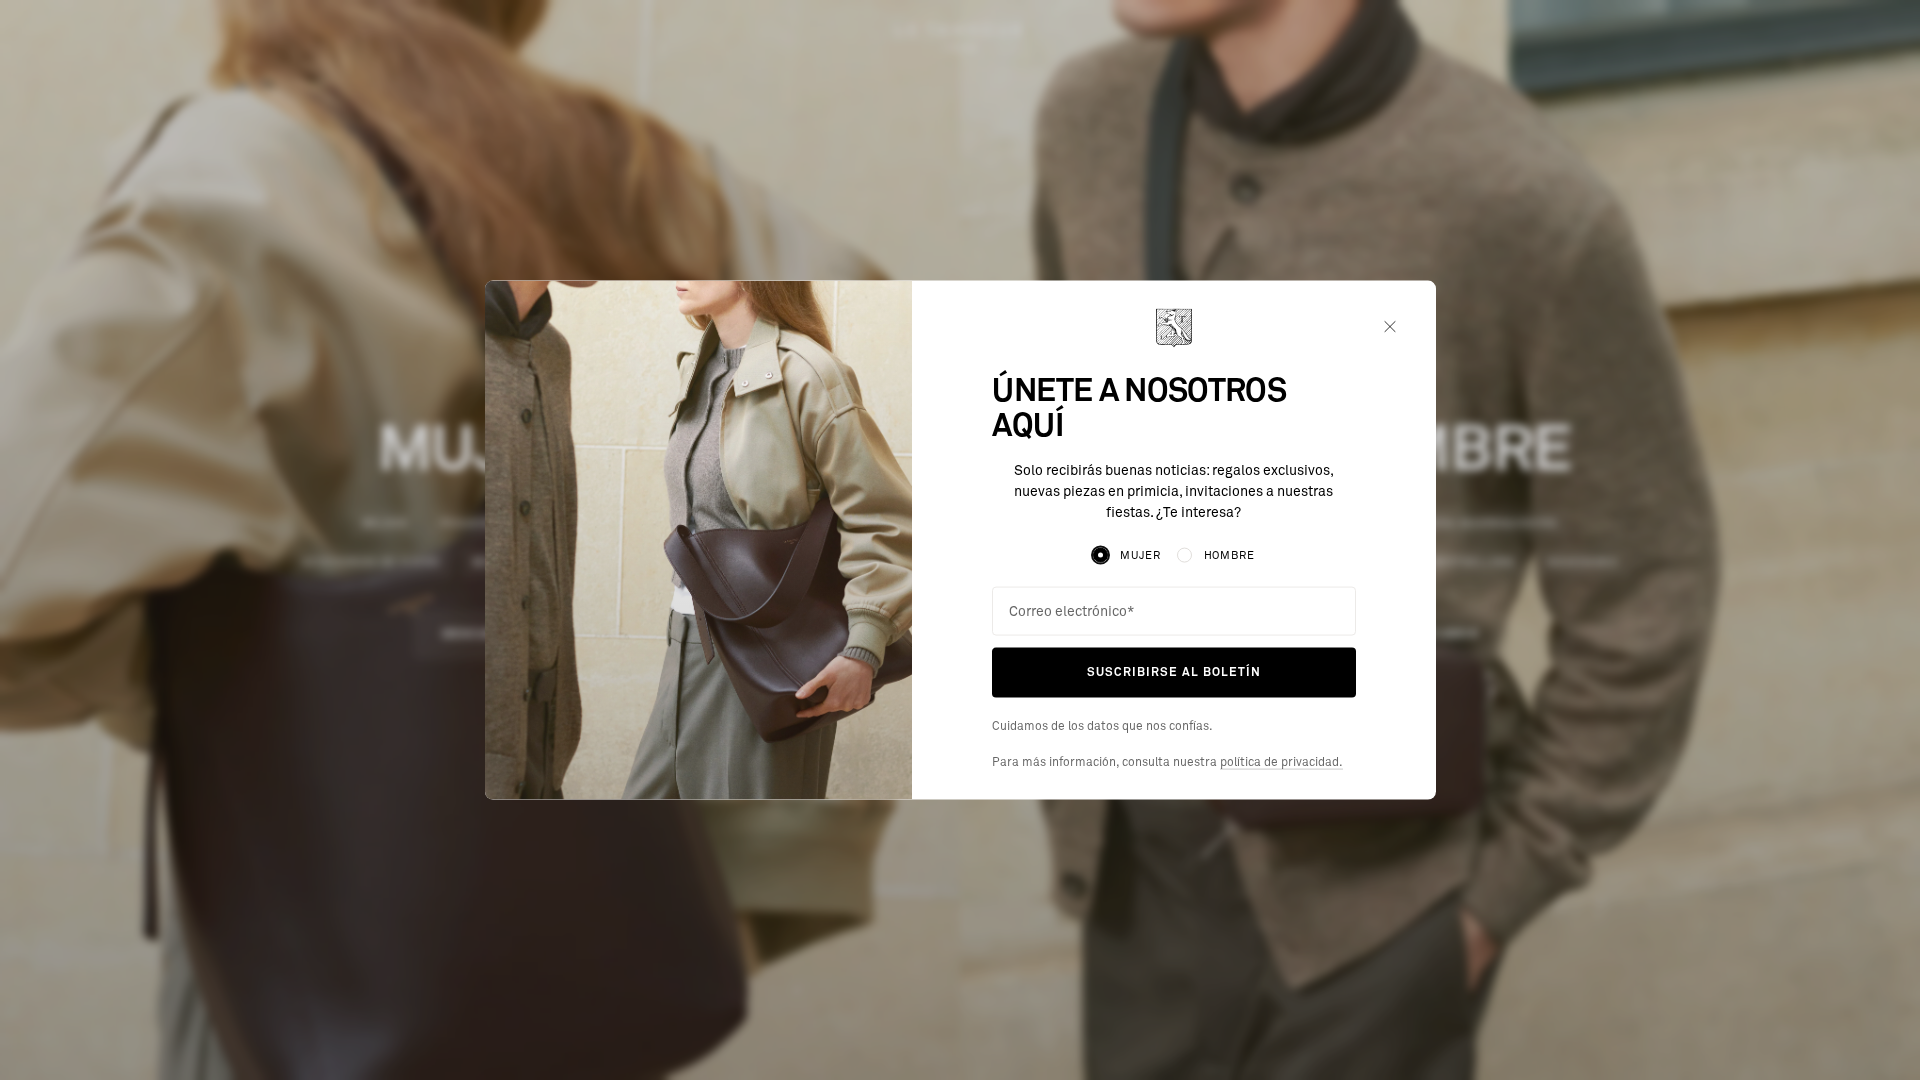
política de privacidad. (1281, 762)
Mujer (1140, 555)
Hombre (1229, 555)
